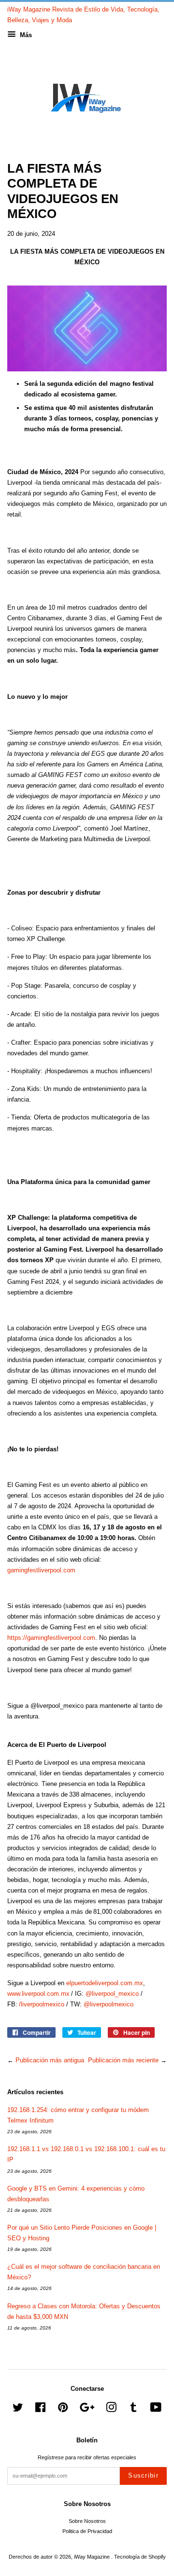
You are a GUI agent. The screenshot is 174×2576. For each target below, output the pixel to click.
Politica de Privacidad (87, 2531)
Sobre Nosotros (87, 2521)
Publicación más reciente (123, 2060)
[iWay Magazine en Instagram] (111, 2410)
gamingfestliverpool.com (41, 1570)
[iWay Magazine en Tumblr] (133, 2410)
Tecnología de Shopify (140, 2557)
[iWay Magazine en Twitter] (18, 2410)
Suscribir (143, 2475)
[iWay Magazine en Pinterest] (63, 2410)
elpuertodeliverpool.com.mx (105, 1983)
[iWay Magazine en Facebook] (40, 2410)
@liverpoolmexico (109, 2004)
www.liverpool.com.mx (38, 1994)
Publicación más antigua (50, 2060)
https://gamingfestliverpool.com (51, 1638)
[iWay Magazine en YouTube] (156, 2410)
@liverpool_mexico (112, 1994)
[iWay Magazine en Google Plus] (87, 2410)
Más (25, 35)
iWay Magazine (93, 2557)
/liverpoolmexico (42, 2004)
